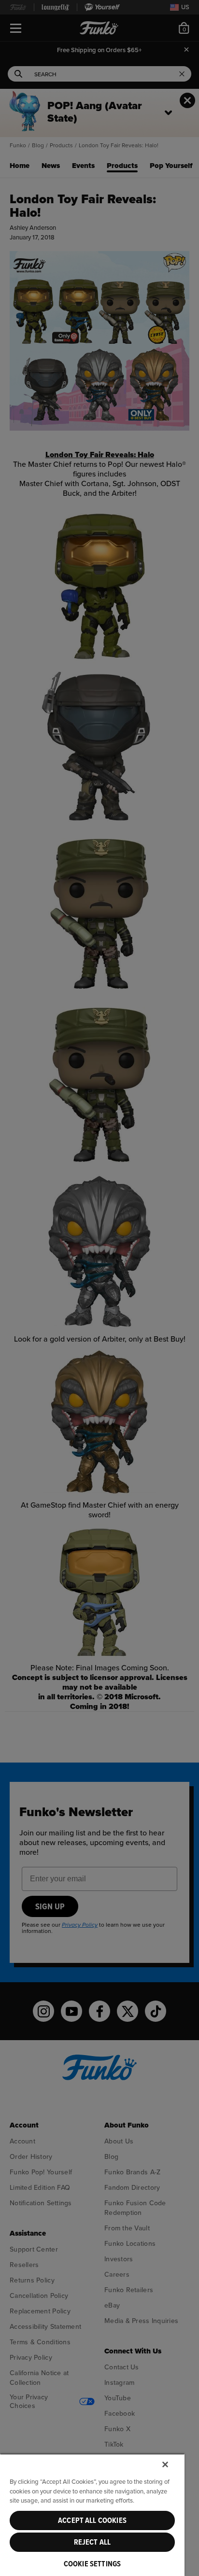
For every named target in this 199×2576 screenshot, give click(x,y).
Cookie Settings (92, 2564)
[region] (92, 2515)
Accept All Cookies (92, 2520)
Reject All (92, 2542)
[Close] (165, 2464)
